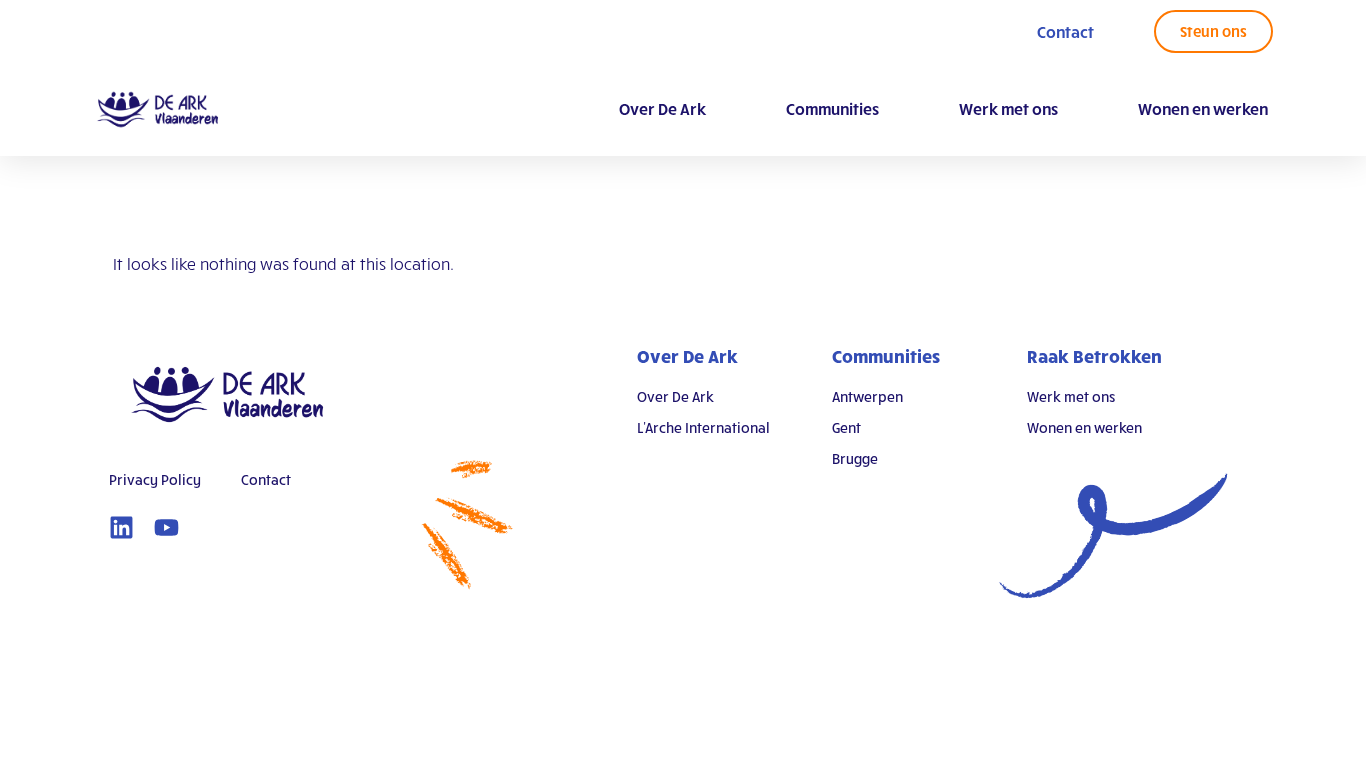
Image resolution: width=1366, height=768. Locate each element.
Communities (832, 108)
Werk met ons (1008, 108)
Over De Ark (662, 108)
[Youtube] (166, 527)
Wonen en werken (1203, 108)
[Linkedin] (121, 527)
